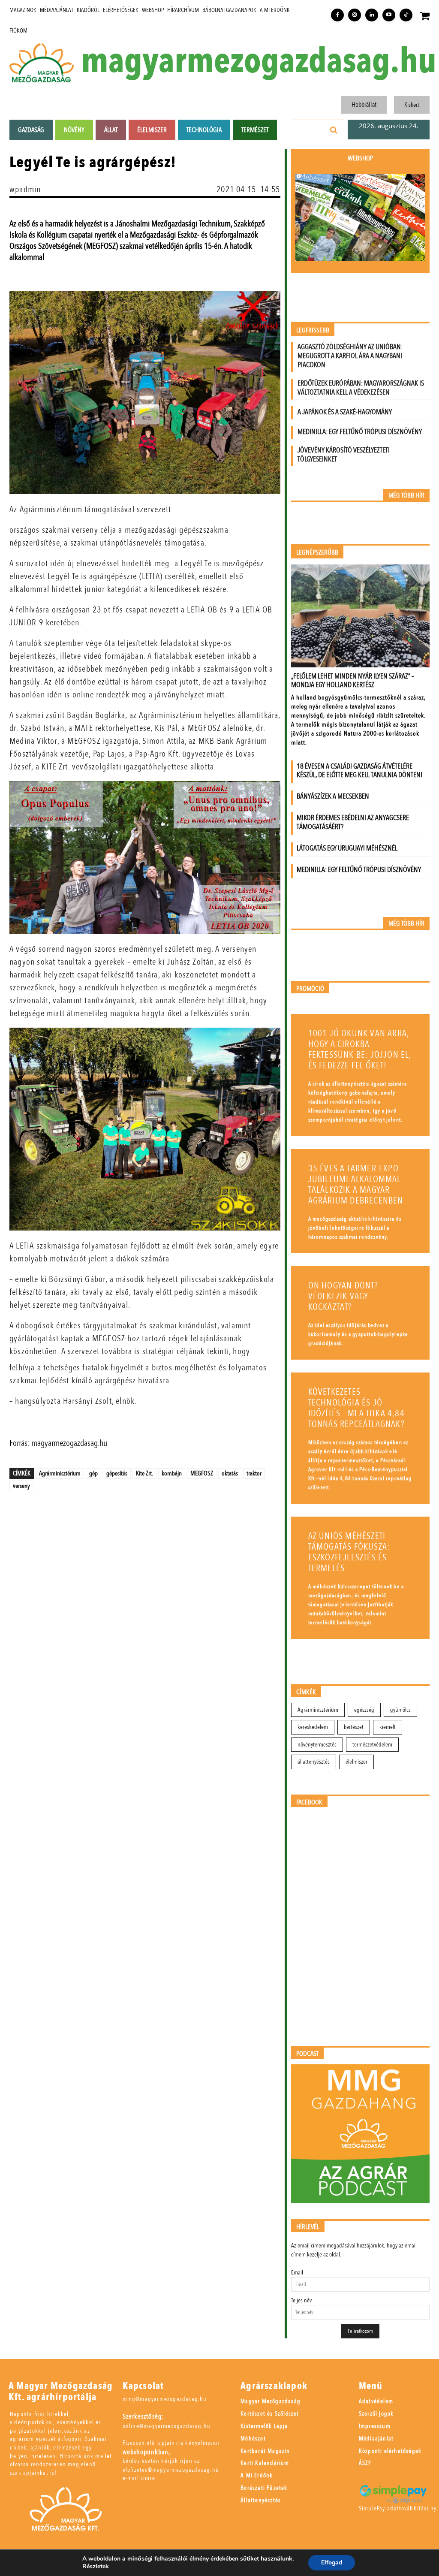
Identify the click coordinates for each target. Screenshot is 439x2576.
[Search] (334, 130)
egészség (364, 1710)
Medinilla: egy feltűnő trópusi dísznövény (360, 432)
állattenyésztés (314, 1762)
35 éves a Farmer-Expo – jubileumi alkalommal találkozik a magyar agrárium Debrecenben (357, 1185)
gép (93, 1473)
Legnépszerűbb (317, 553)
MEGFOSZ (202, 1473)
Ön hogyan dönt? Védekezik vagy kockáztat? (343, 1296)
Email (297, 2273)
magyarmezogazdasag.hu (259, 61)
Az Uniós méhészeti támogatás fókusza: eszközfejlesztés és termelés (349, 1552)
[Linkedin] (372, 15)
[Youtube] (389, 15)
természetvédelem (372, 1745)
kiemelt (388, 1727)
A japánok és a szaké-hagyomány (345, 412)
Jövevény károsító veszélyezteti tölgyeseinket (344, 455)
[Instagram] (355, 15)
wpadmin (25, 189)
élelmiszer (356, 1762)
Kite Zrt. (144, 1473)
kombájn (172, 1473)
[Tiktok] (406, 15)
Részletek (96, 2567)
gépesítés (117, 1473)
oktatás (230, 1473)
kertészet (354, 1727)
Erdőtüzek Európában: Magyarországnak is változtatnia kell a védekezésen (361, 388)
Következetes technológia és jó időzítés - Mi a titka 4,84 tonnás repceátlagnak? (356, 1408)
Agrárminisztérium (60, 1473)
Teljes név (301, 2300)
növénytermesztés (317, 1745)
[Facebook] (337, 15)
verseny (21, 1486)
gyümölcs (400, 1710)
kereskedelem (313, 1727)
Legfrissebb (313, 330)
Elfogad (332, 2562)
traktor (254, 1473)
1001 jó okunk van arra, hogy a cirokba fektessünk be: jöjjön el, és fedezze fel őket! (360, 1050)
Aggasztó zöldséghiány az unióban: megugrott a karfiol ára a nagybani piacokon (350, 356)
